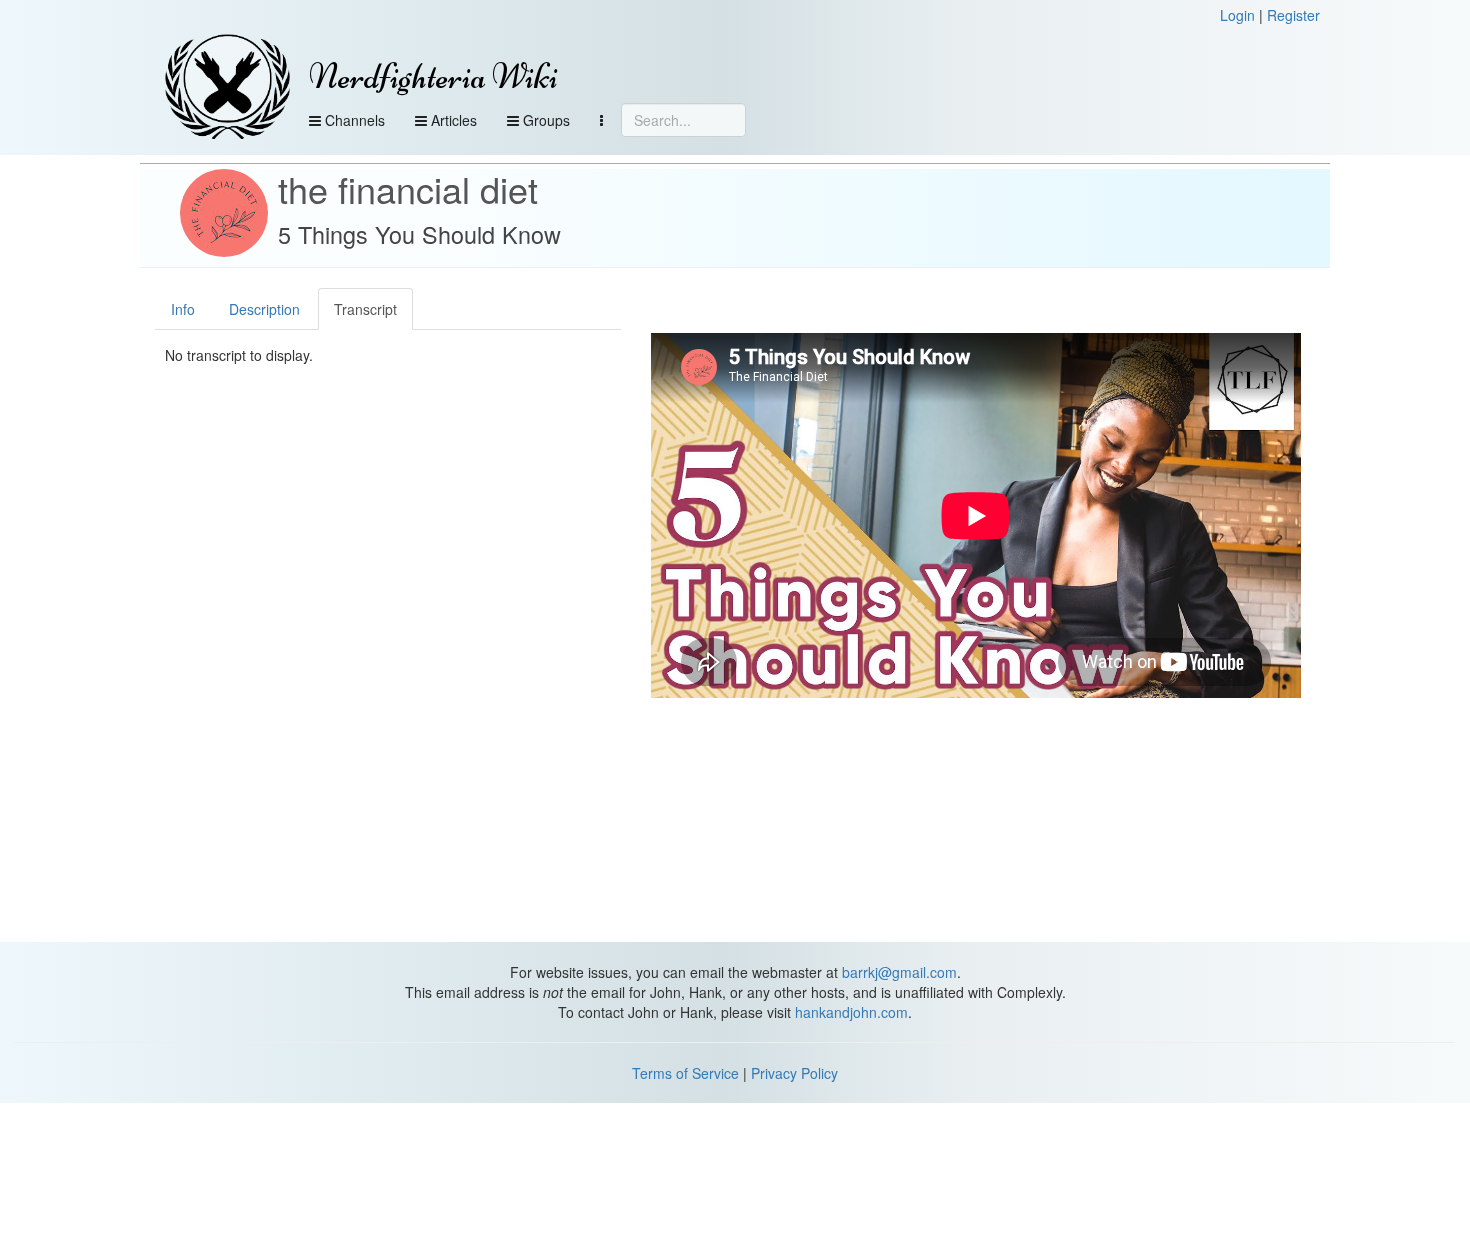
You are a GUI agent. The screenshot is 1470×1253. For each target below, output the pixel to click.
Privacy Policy (794, 1073)
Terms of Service (685, 1073)
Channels (353, 120)
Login (1237, 15)
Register (1293, 15)
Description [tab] (264, 309)
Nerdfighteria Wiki (433, 76)
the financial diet (408, 188)
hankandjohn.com (851, 1012)
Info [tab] (183, 309)
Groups (544, 120)
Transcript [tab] (365, 309)
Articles (452, 120)
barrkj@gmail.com (899, 972)
